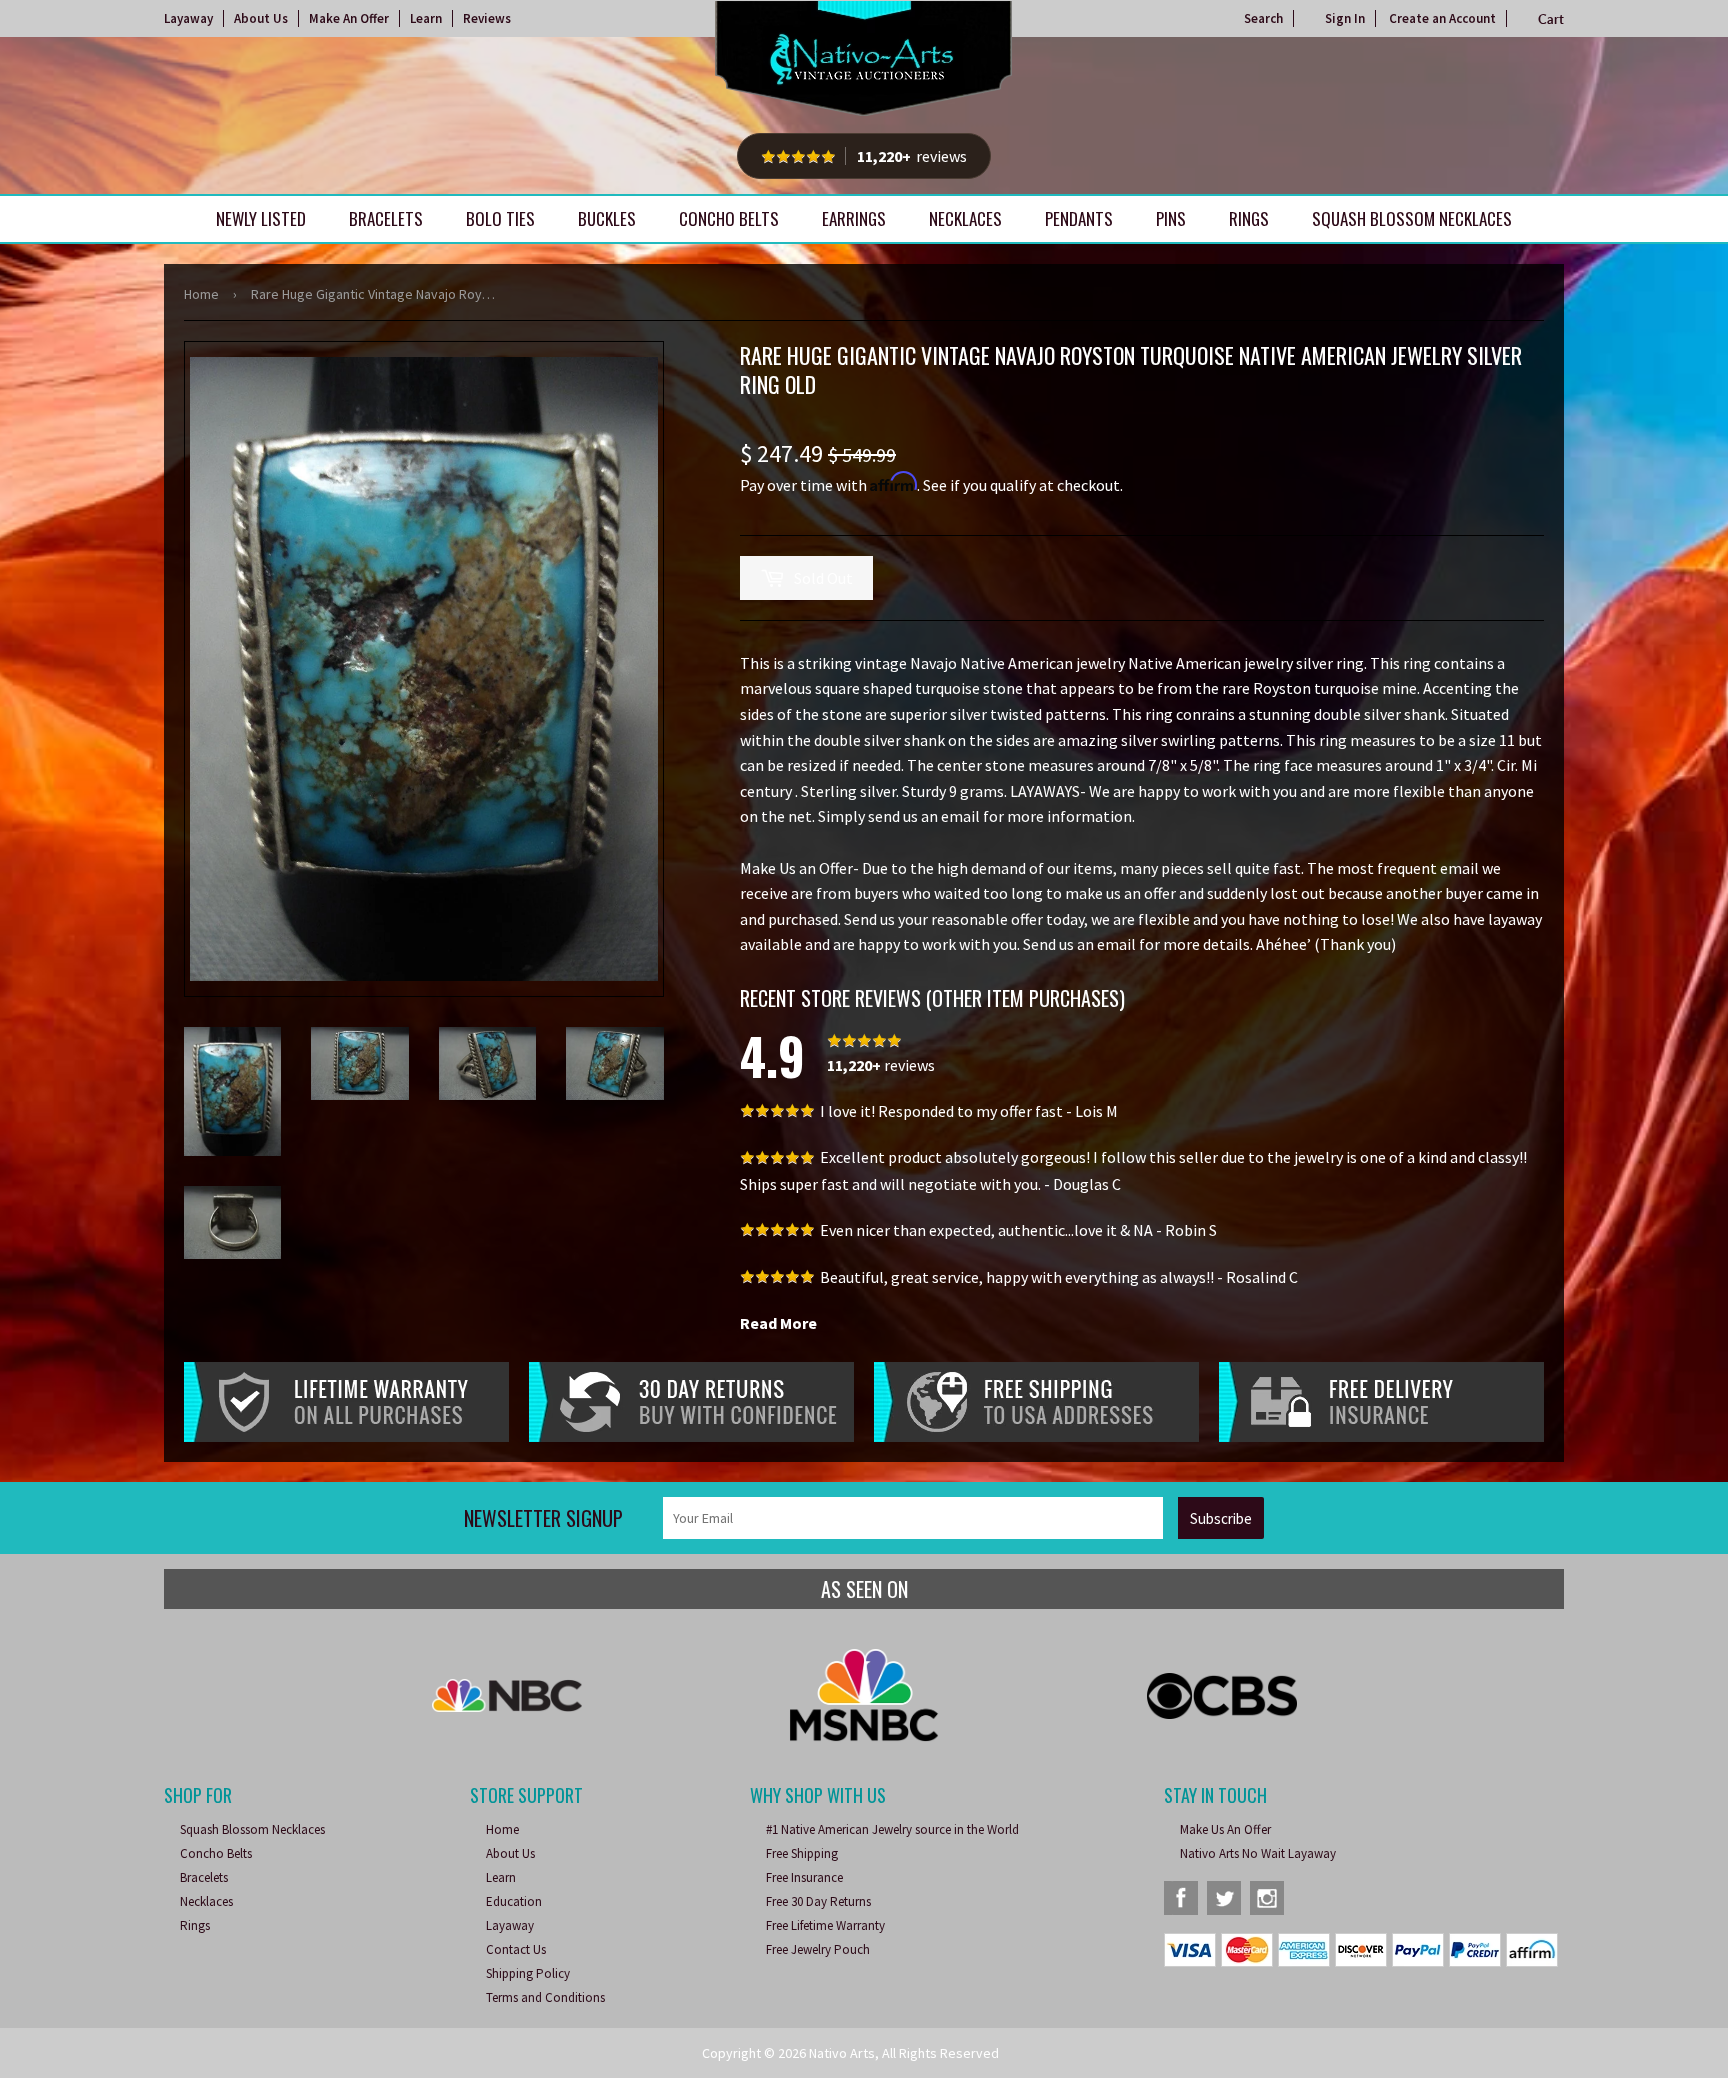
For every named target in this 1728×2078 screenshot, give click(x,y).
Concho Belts (729, 218)
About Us (261, 18)
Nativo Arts (842, 2053)
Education (514, 1901)
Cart (1551, 19)
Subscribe (1221, 1518)
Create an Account (1442, 18)
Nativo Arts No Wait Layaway (1258, 1853)
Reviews (487, 18)
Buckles (607, 218)
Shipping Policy (528, 1973)
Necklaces (965, 218)
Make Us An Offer (1225, 1829)
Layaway (188, 18)
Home (201, 294)
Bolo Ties (500, 218)
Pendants (1079, 218)
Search (1263, 18)
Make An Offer (349, 18)
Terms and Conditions (545, 1997)
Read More (778, 1323)
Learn (426, 18)
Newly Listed (261, 218)
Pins (1171, 218)
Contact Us (516, 1949)
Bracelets (386, 218)
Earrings (854, 218)
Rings (1249, 218)
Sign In (1345, 18)
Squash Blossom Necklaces (1412, 218)
